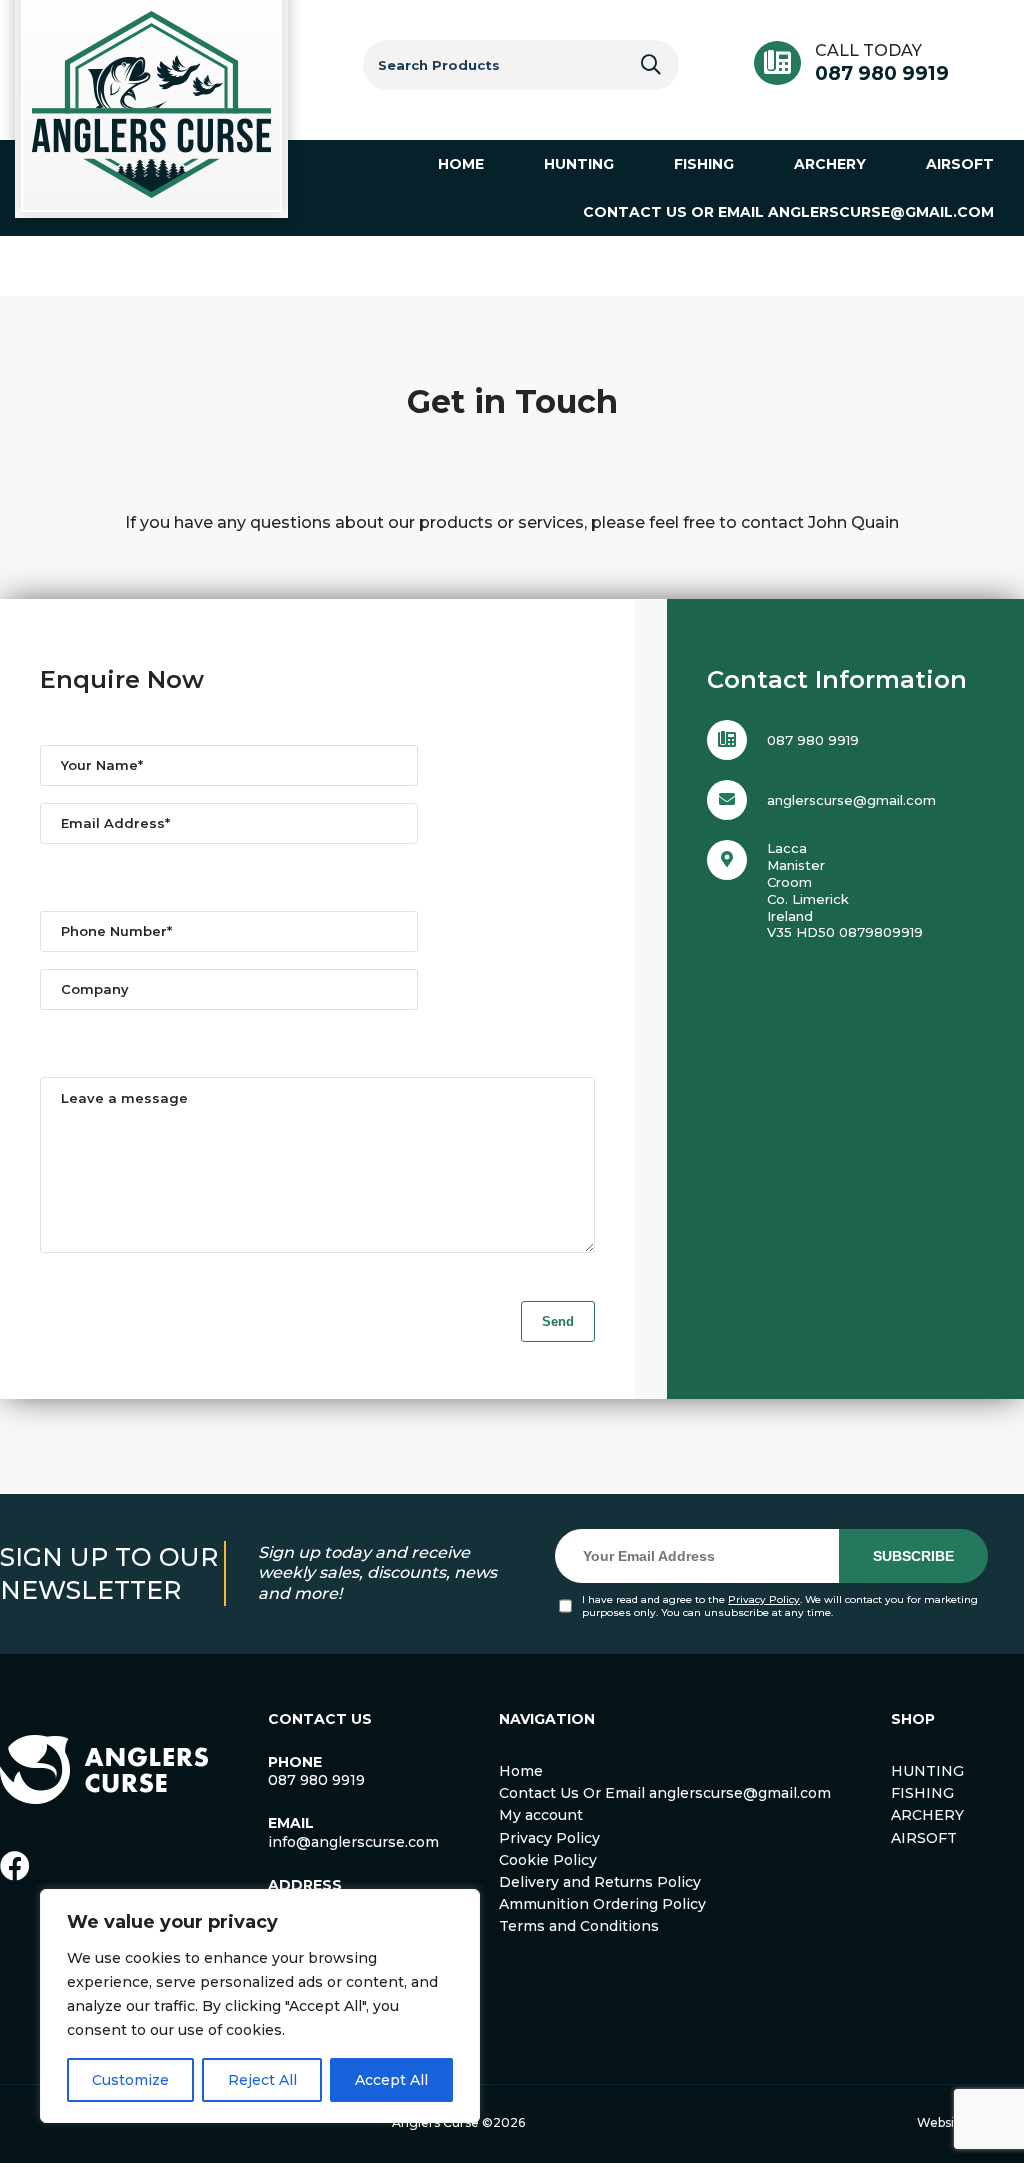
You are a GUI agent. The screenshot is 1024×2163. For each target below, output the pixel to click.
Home (521, 1771)
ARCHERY (927, 1815)
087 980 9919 (882, 73)
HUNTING (927, 1771)
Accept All (391, 2080)
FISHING (922, 1793)
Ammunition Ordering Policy (602, 1904)
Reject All (262, 2080)
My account (541, 1815)
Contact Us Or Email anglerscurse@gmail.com (665, 1793)
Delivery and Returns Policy (600, 1882)
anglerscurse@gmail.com (851, 800)
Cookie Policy (548, 1860)
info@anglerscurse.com (353, 1842)
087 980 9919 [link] (316, 1780)
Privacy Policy (764, 1599)
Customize (130, 2080)
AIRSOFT (924, 1838)
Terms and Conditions (579, 1926)
